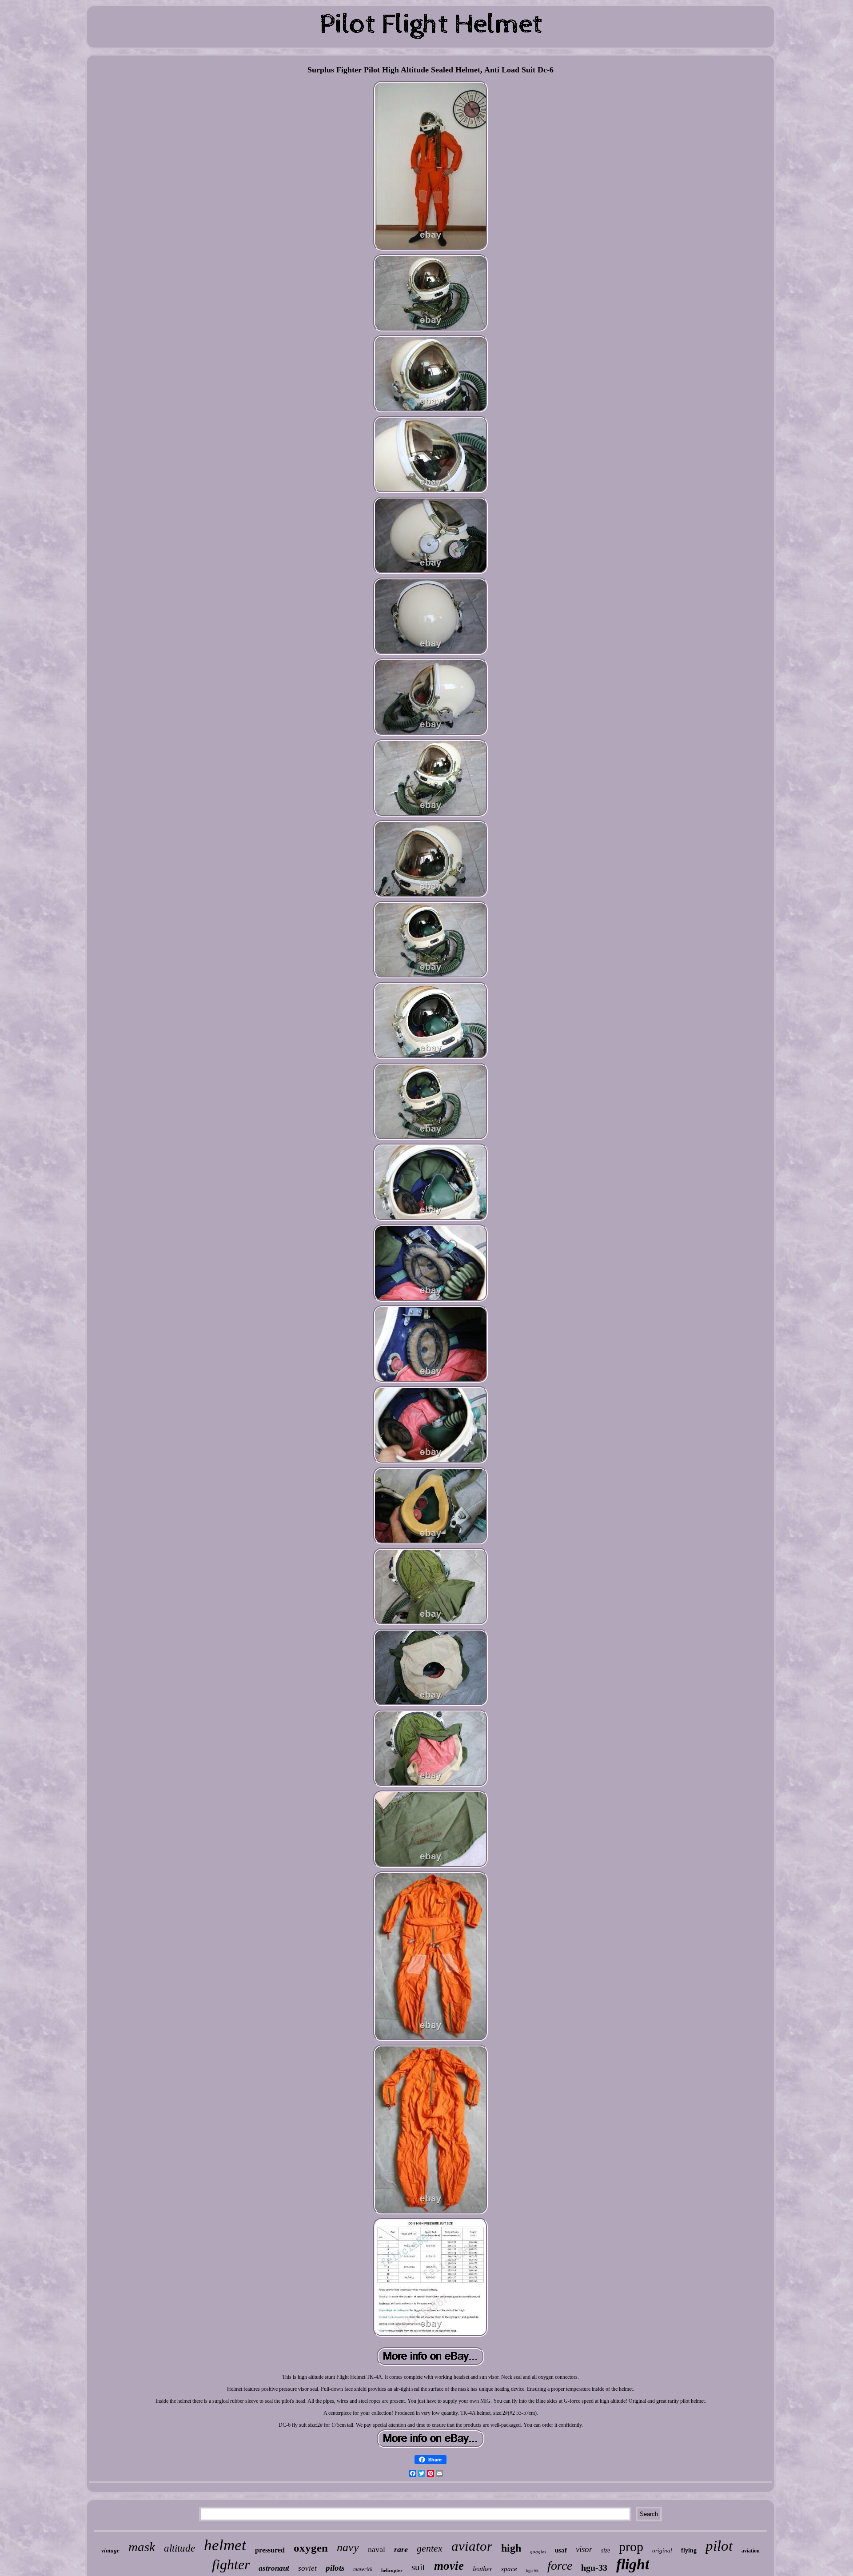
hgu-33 (594, 2568)
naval (377, 2549)
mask (142, 2547)
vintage (110, 2550)
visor (584, 2549)
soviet (307, 2568)
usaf (561, 2550)
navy (348, 2547)
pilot (719, 2546)
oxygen (311, 2548)
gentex (430, 2548)
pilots (335, 2568)
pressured (270, 2550)
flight (633, 2564)
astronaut (274, 2568)
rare (401, 2549)
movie (449, 2566)
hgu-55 (532, 2570)
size (606, 2550)
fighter (231, 2564)
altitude (179, 2548)
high (511, 2548)
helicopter (392, 2570)
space (509, 2569)
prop (631, 2546)
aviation (751, 2551)
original (662, 2550)
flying (689, 2550)
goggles (538, 2552)
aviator (472, 2546)
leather (482, 2568)
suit (418, 2567)
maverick (363, 2569)
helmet (225, 2545)
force (560, 2566)
